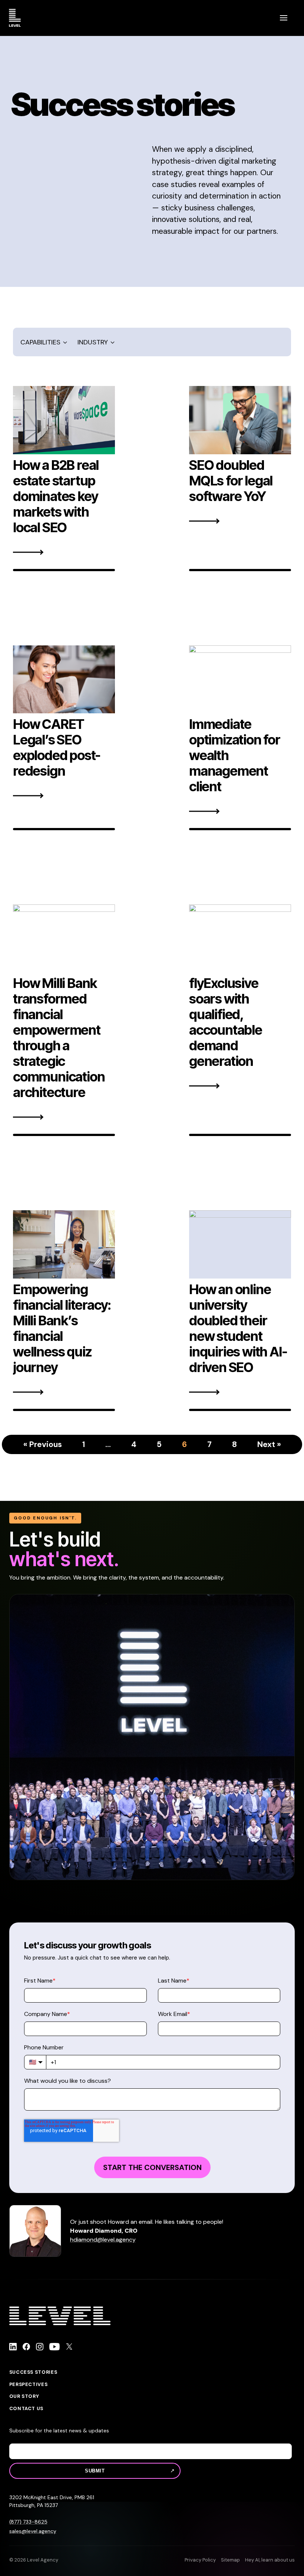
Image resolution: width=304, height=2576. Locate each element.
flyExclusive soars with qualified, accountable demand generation (226, 1022)
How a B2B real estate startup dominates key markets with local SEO (56, 496)
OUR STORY (24, 2396)
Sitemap (230, 2560)
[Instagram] (40, 2348)
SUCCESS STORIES (33, 2372)
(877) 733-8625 (28, 2522)
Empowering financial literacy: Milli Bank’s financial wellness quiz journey (62, 1328)
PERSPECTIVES (29, 2384)
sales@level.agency (33, 2531)
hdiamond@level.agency (103, 2240)
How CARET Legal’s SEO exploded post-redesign (57, 747)
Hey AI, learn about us (270, 2560)
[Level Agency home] (15, 18)
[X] (69, 2348)
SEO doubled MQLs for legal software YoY (231, 481)
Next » (269, 1444)
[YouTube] (55, 2348)
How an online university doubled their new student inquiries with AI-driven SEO (238, 1328)
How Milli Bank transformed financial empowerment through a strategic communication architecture (59, 1038)
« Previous (43, 1444)
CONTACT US (27, 2409)
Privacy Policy (200, 2560)
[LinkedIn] (13, 2348)
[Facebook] (26, 2348)
